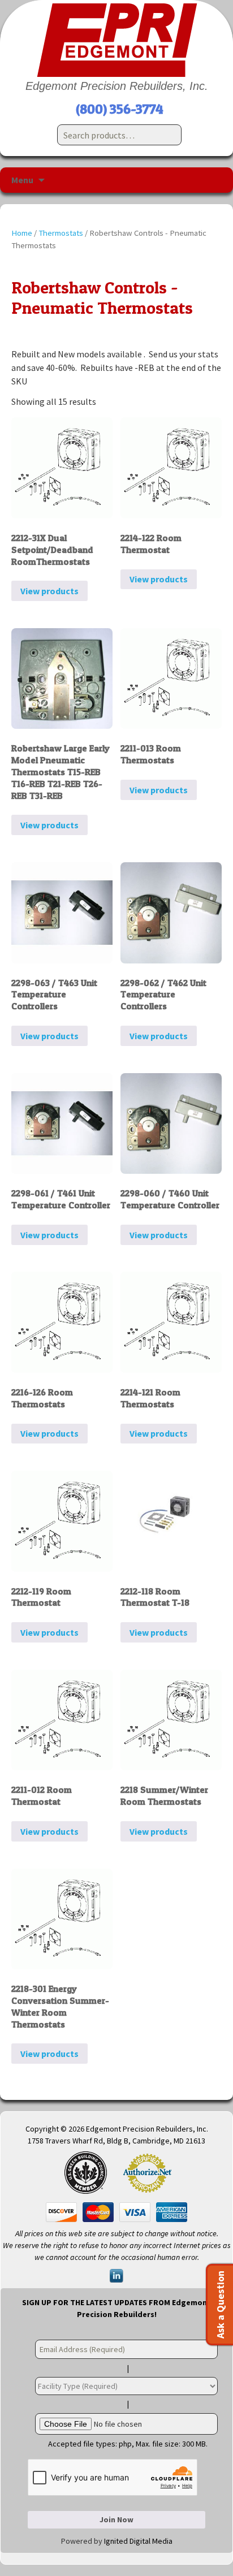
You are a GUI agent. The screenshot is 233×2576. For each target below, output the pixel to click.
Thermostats (61, 233)
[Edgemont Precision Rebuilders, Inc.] (116, 40)
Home (22, 233)
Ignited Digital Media (138, 2541)
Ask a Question (220, 2305)
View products (49, 591)
